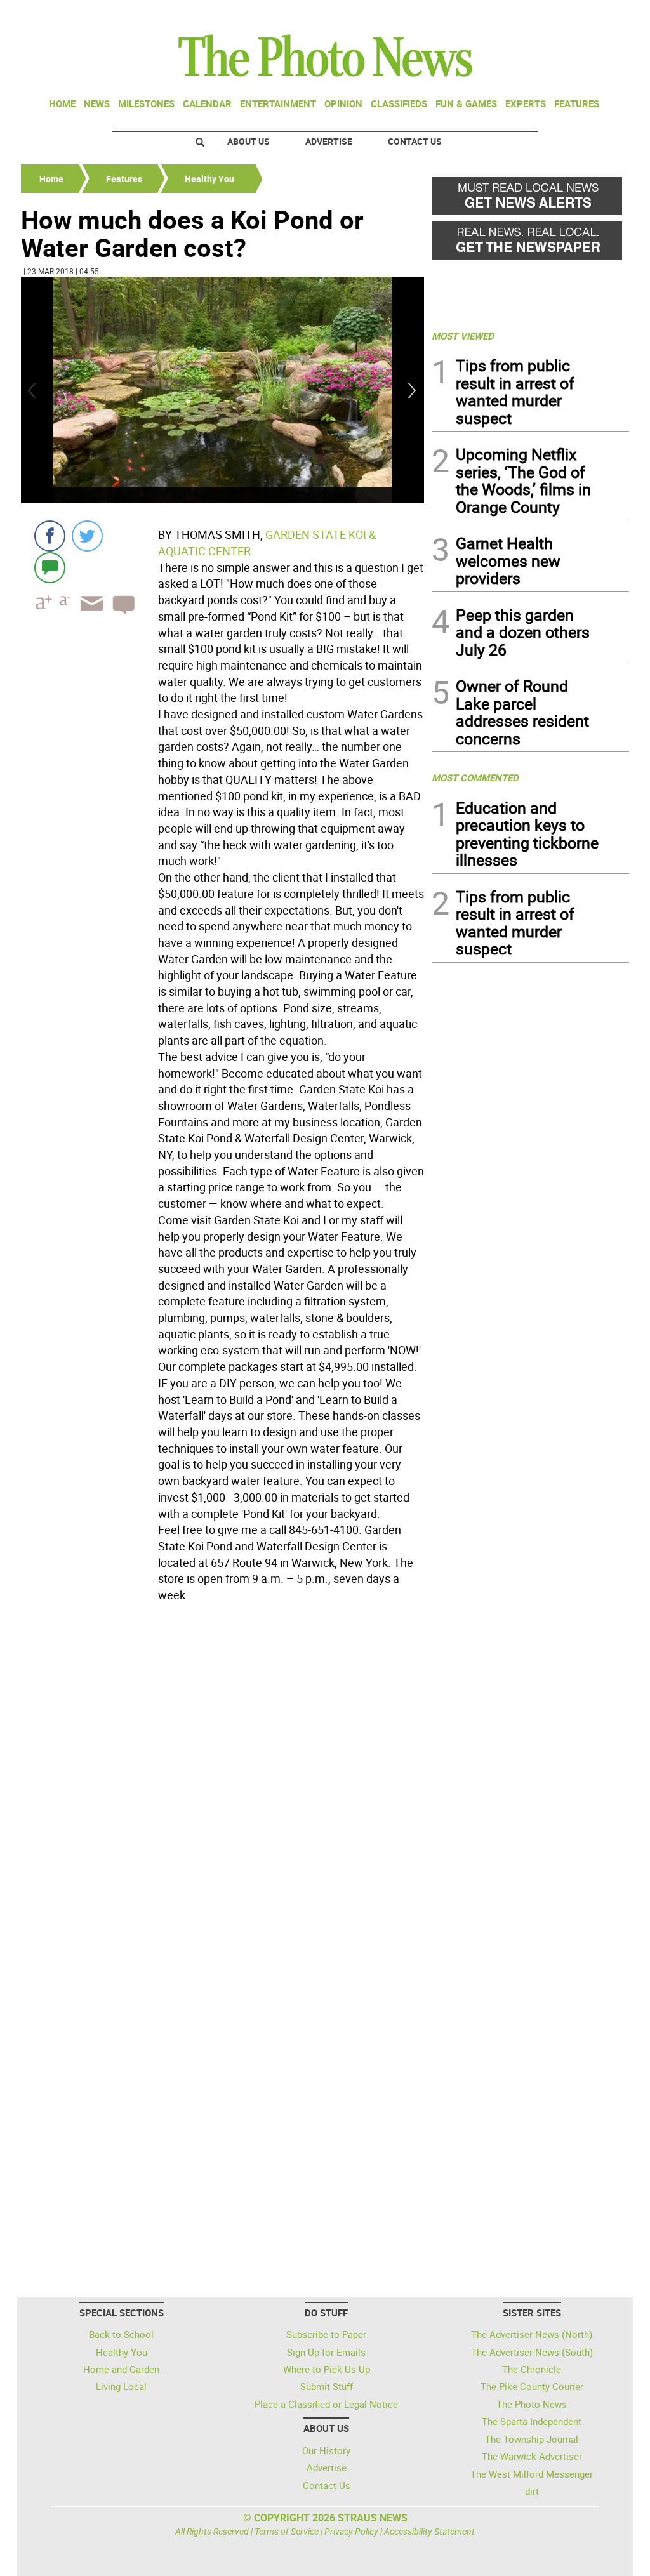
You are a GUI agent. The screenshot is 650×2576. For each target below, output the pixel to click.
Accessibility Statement (429, 2531)
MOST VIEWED (463, 336)
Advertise (329, 141)
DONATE (598, 15)
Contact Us (415, 141)
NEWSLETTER (527, 15)
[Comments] (50, 567)
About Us (249, 141)
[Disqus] (222, 1781)
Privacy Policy (351, 2531)
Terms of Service (287, 2531)
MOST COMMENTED (475, 777)
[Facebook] (50, 536)
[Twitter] (87, 536)
